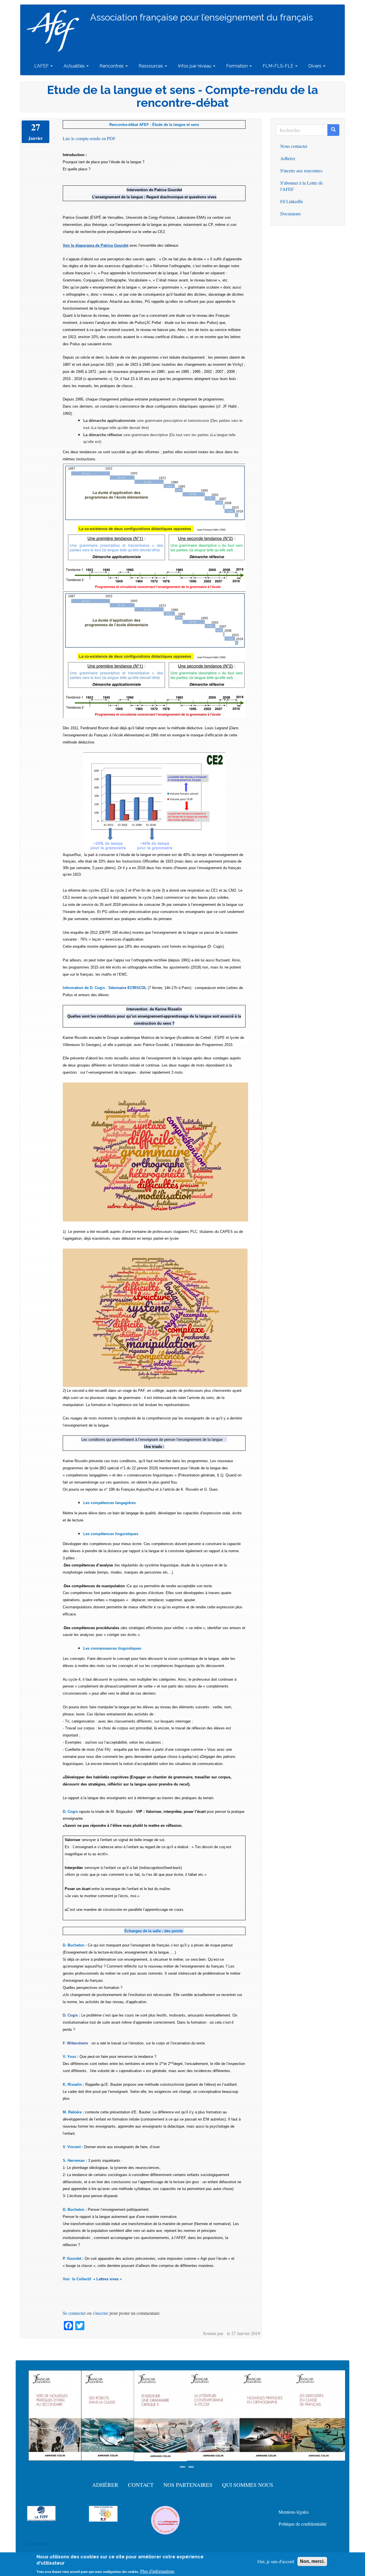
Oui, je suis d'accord (276, 2561)
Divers (315, 66)
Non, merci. (312, 2561)
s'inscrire (101, 2313)
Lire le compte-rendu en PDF (89, 138)
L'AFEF (42, 66)
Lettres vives (108, 2279)
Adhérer (288, 158)
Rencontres (112, 66)
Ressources (151, 66)
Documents (291, 214)
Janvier (36, 138)
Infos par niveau (195, 66)
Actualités (75, 66)
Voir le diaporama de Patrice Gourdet (96, 245)
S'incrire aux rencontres (301, 170)
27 (36, 127)
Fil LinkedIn (292, 201)
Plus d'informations (157, 2571)
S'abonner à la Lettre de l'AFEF (302, 186)
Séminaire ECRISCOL (127, 988)
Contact (141, 2485)
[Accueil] (55, 31)
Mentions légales (294, 2512)
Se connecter (74, 2313)
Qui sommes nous (248, 2485)
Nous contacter (294, 146)
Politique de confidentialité (303, 2524)
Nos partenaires (188, 2485)
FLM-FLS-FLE (279, 66)
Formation (238, 66)
